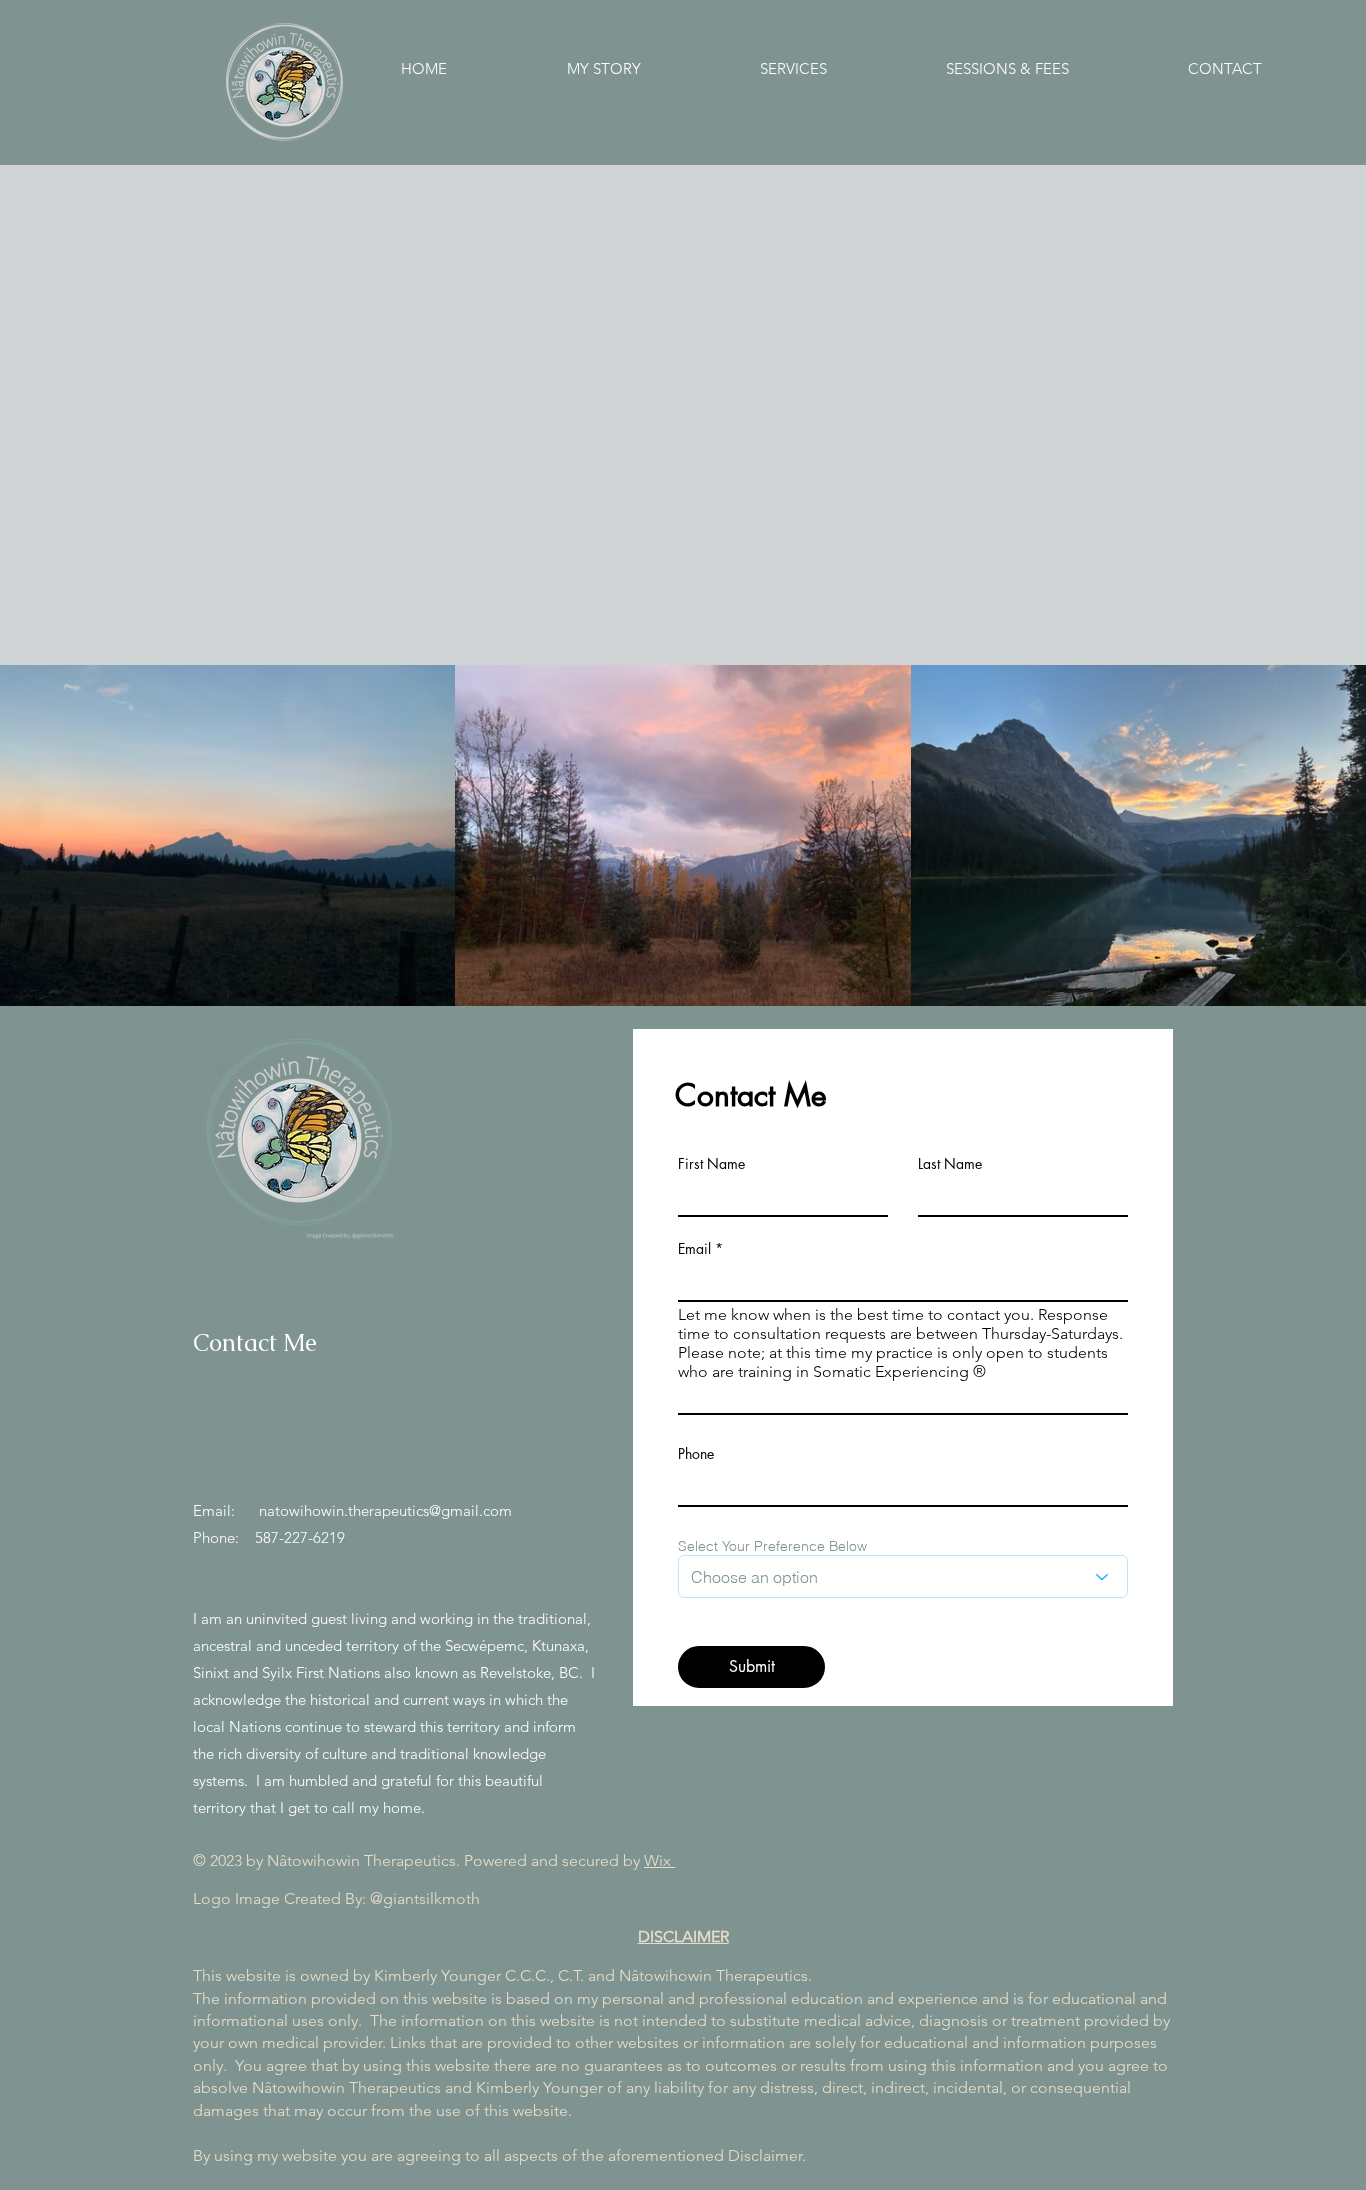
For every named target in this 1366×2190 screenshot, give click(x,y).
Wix (659, 1860)
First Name (711, 1164)
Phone (696, 1454)
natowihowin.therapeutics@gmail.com (385, 1510)
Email (694, 1249)
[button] (838, 68)
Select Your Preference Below (772, 1546)
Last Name (950, 1164)
